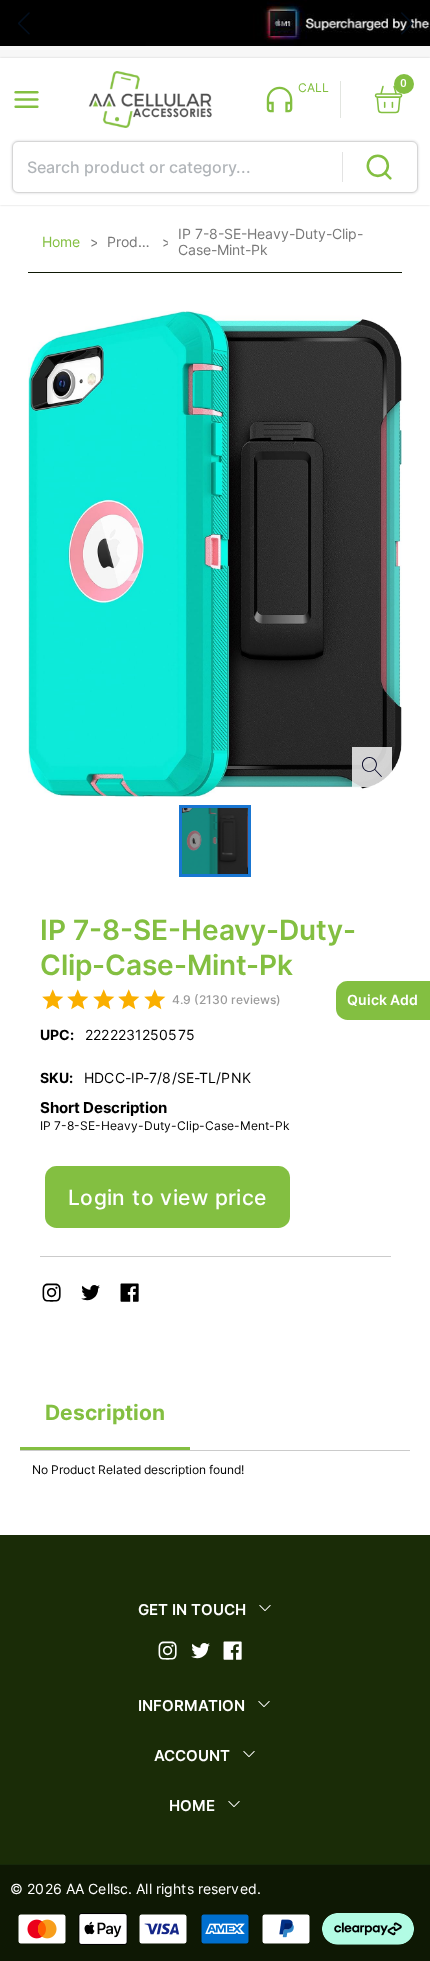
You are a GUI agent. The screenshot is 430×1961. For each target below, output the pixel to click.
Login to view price (167, 1197)
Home (61, 242)
